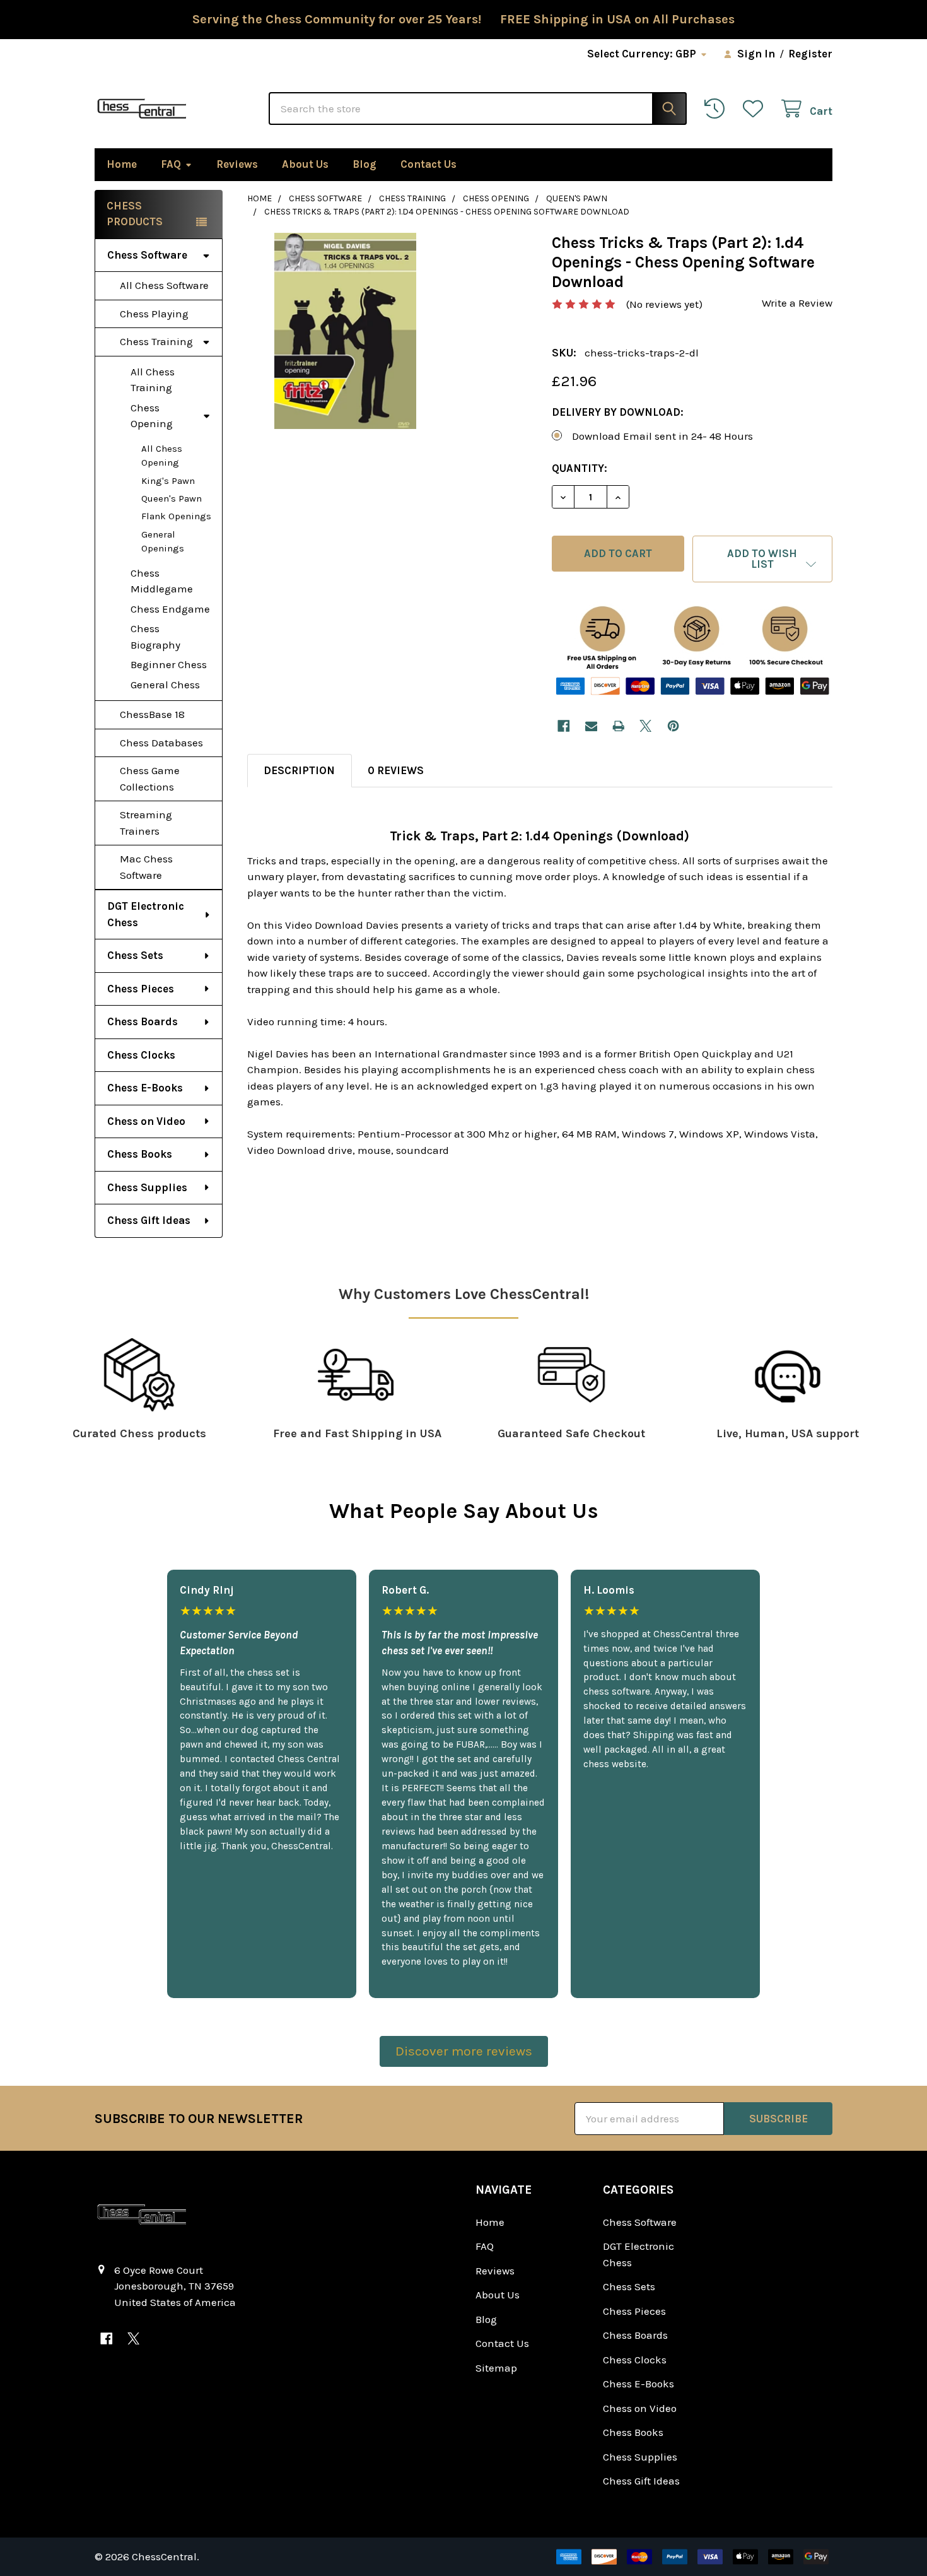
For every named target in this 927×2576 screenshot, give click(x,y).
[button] (762, 559)
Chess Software (147, 255)
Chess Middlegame (162, 581)
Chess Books (140, 1154)
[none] (345, 331)
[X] (646, 726)
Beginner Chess (169, 664)
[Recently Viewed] (718, 109)
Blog (364, 164)
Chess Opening (152, 416)
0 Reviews (396, 770)
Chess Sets (135, 955)
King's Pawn (168, 481)
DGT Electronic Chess (146, 914)
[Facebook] (563, 726)
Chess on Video (146, 1121)
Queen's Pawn (172, 498)
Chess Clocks (141, 1055)
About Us (305, 164)
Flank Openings (176, 516)
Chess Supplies (147, 1187)
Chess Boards (143, 1021)
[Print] (618, 726)
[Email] (591, 726)
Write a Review (797, 303)
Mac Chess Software (146, 867)
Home (122, 164)
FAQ (171, 164)
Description (299, 770)
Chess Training (156, 341)
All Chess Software (164, 285)
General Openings (163, 542)
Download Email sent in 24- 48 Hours (662, 436)
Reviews (237, 164)
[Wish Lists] (756, 109)
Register (810, 54)
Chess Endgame (170, 609)
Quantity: (580, 468)
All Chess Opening (162, 456)
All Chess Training (153, 380)
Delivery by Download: (618, 412)
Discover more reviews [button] (464, 2051)
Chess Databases (161, 743)
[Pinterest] (673, 726)
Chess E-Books (145, 1088)
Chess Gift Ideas (149, 1220)
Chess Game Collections (150, 779)
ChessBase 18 (152, 714)
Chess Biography (155, 637)
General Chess (165, 685)
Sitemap (496, 2368)
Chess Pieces (141, 989)
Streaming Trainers (146, 823)
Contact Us (429, 164)
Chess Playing (154, 314)
